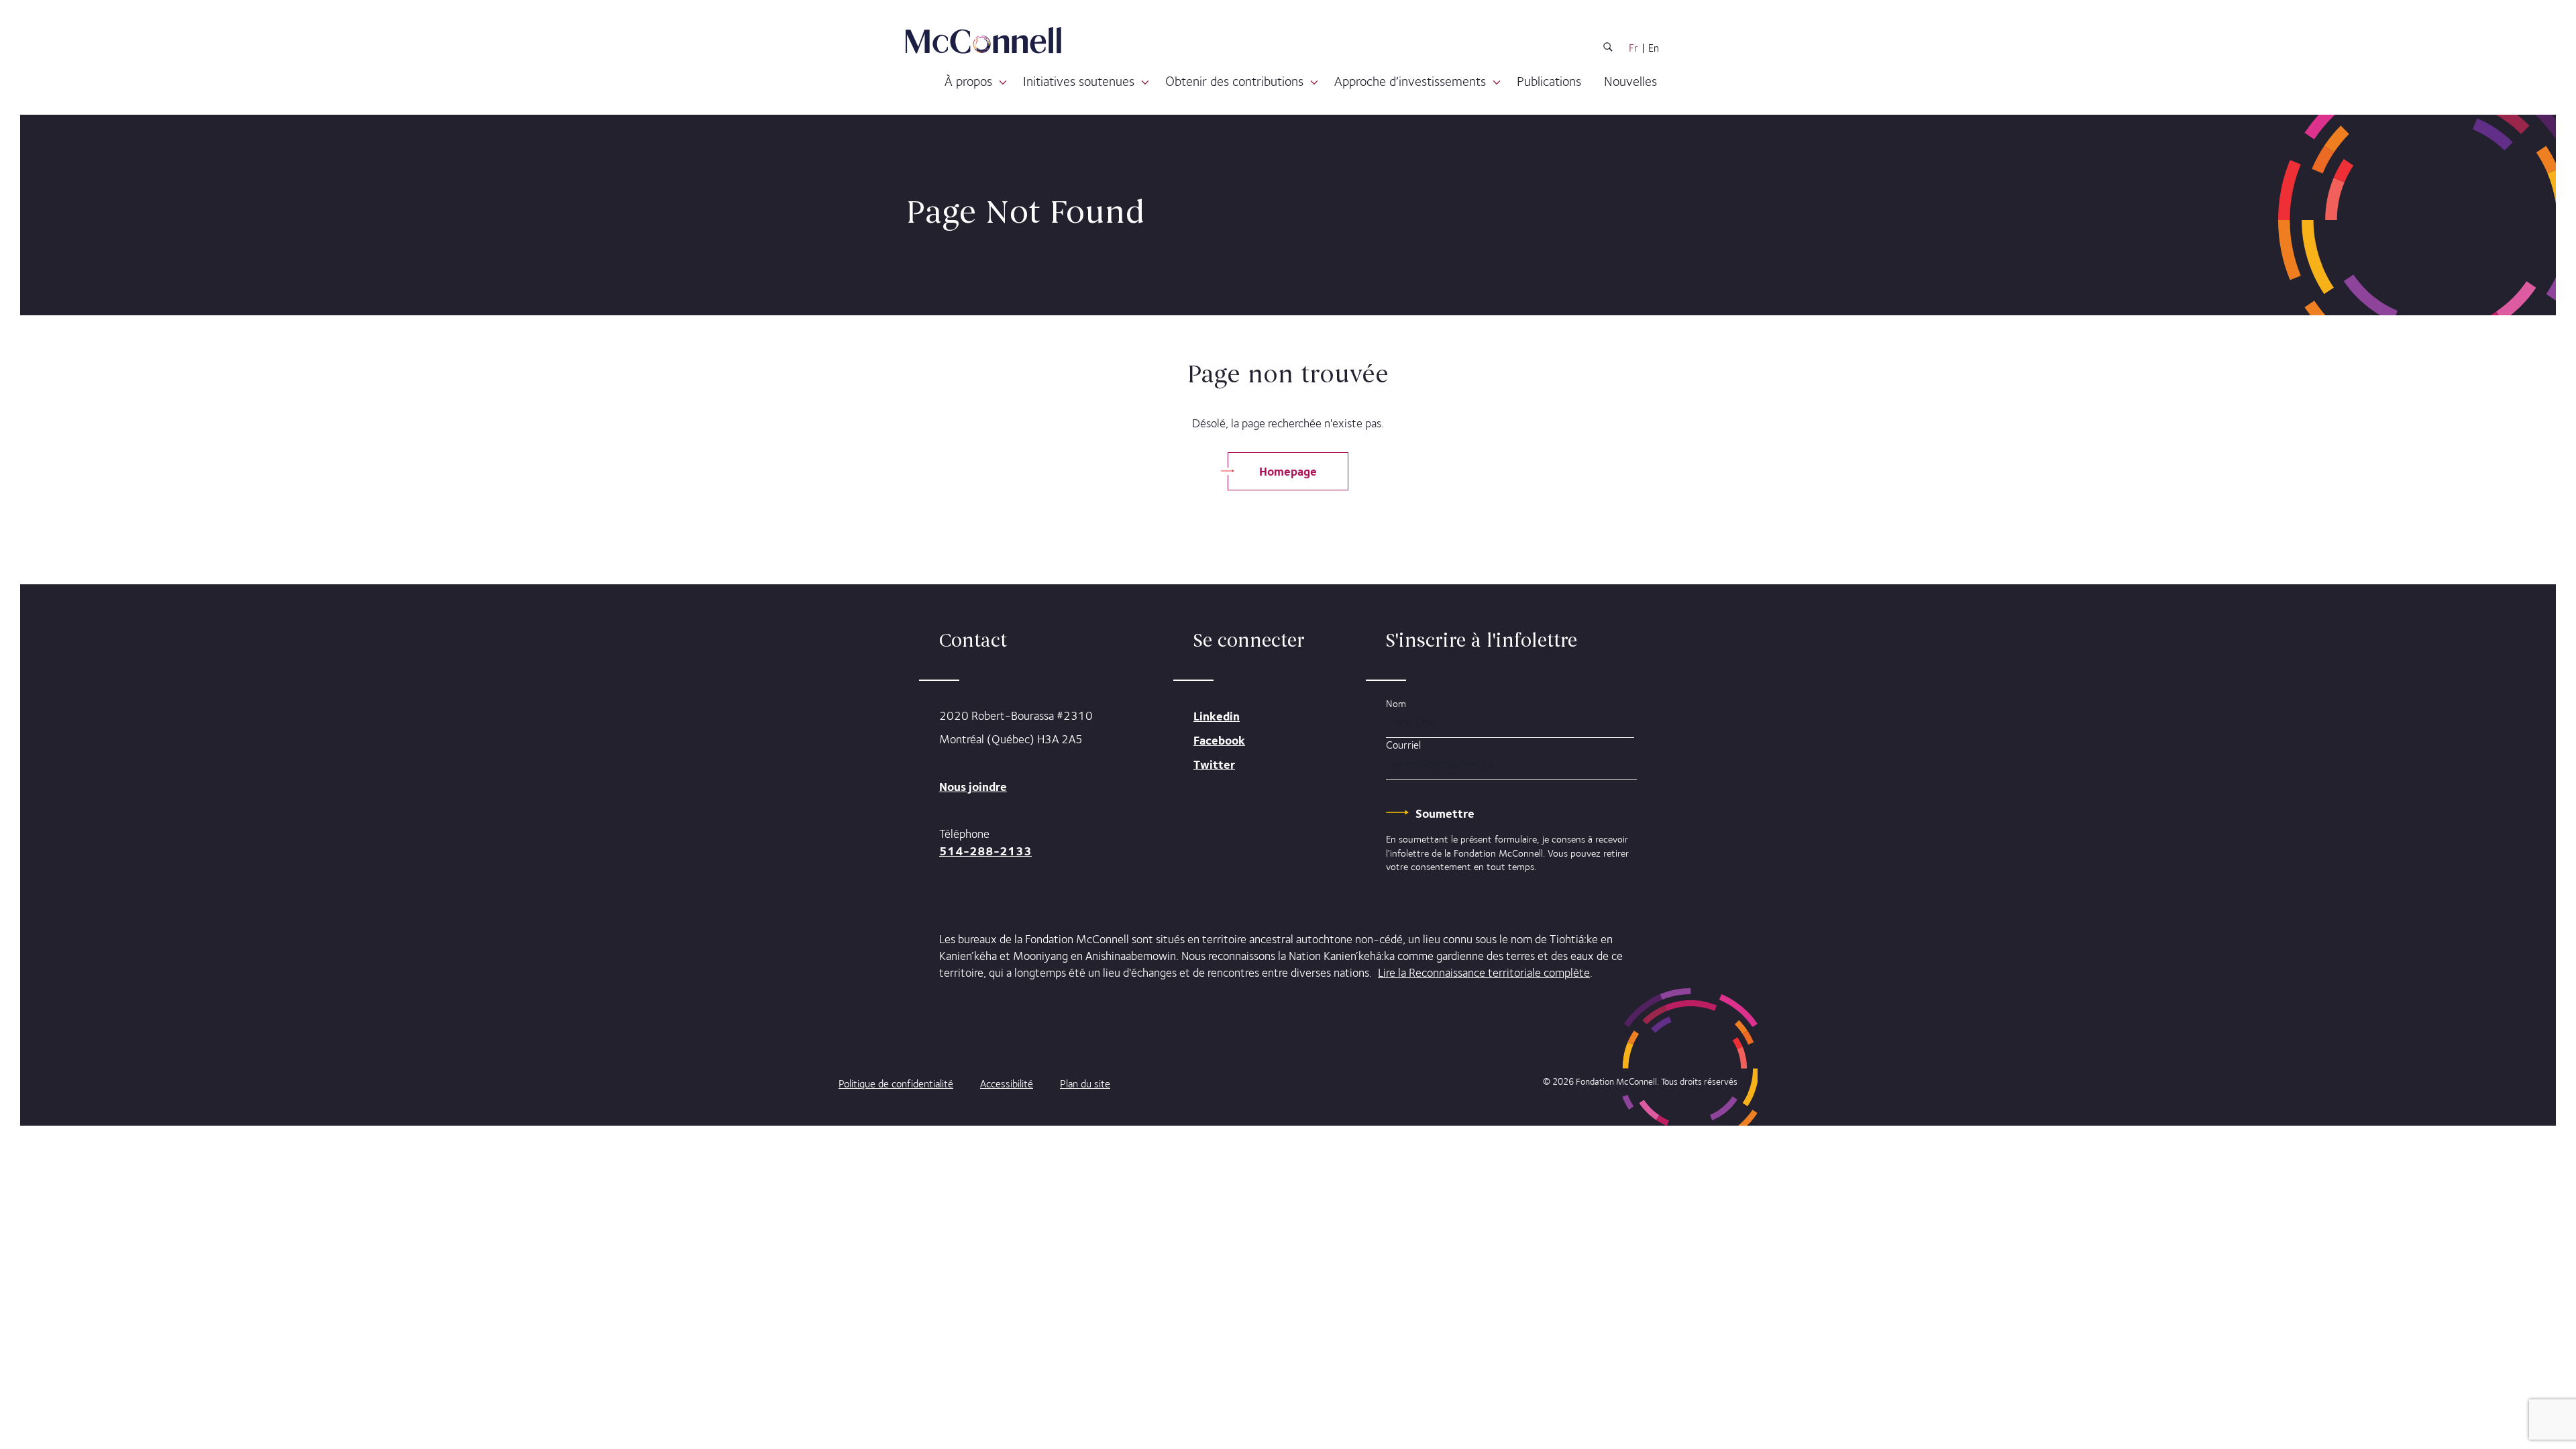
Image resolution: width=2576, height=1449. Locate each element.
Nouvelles (1630, 81)
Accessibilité (1007, 1084)
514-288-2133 (985, 851)
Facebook (1219, 740)
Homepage (1288, 471)
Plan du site (1085, 1084)
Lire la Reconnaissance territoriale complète (1484, 973)
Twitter (1214, 764)
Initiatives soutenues (1079, 81)
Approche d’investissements (1410, 81)
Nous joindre (973, 787)
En (1654, 48)
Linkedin (1217, 716)
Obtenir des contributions (1234, 81)
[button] (1003, 83)
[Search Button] (1608, 49)
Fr (1633, 48)
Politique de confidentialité (896, 1084)
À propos (968, 81)
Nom (1396, 703)
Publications (1549, 81)
